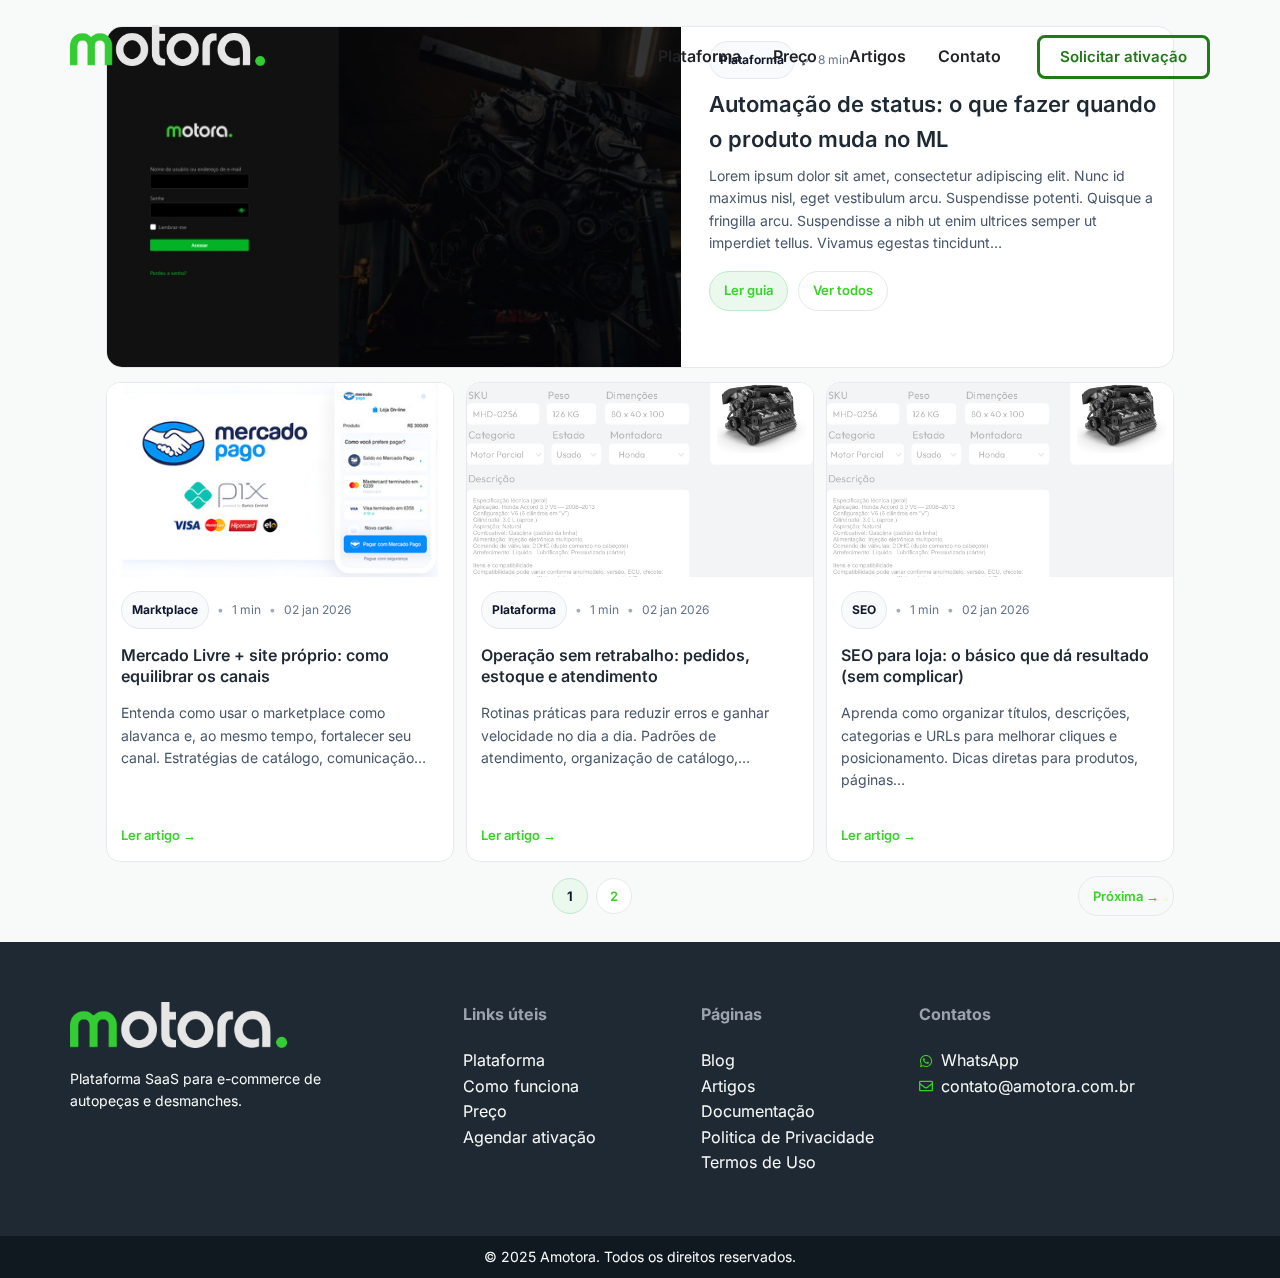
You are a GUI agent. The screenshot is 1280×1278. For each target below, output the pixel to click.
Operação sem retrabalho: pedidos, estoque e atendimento (615, 665)
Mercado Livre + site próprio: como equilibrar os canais (255, 665)
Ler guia (748, 290)
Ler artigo (158, 835)
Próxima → (1126, 896)
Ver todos (843, 290)
